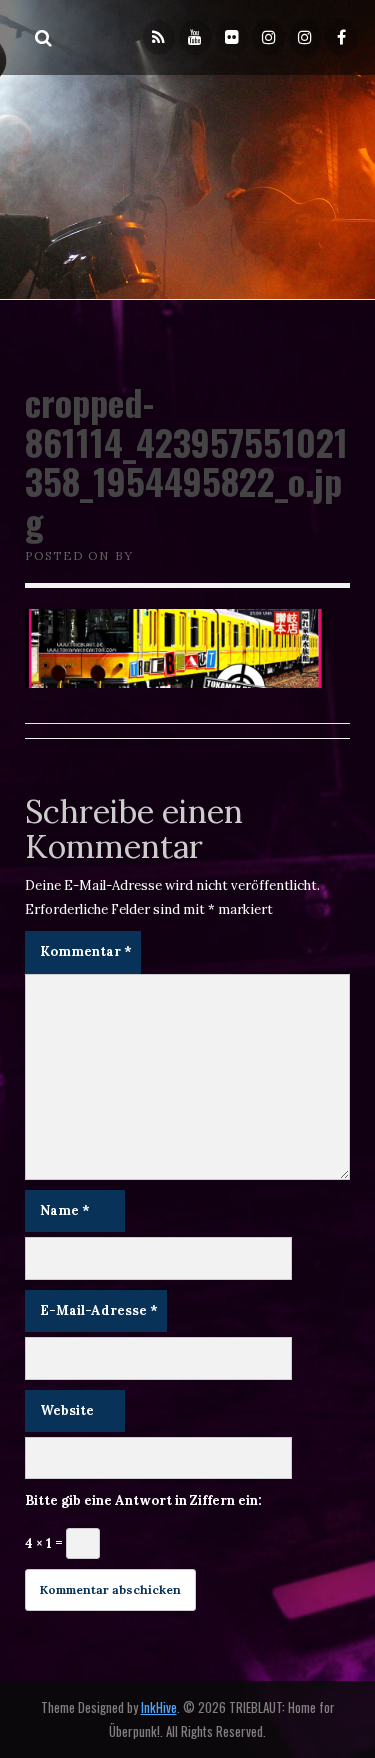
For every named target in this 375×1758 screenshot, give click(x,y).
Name (65, 1210)
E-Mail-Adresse (99, 1310)
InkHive (159, 1707)
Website (67, 1410)
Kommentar (86, 951)
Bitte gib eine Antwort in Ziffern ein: (143, 1500)
